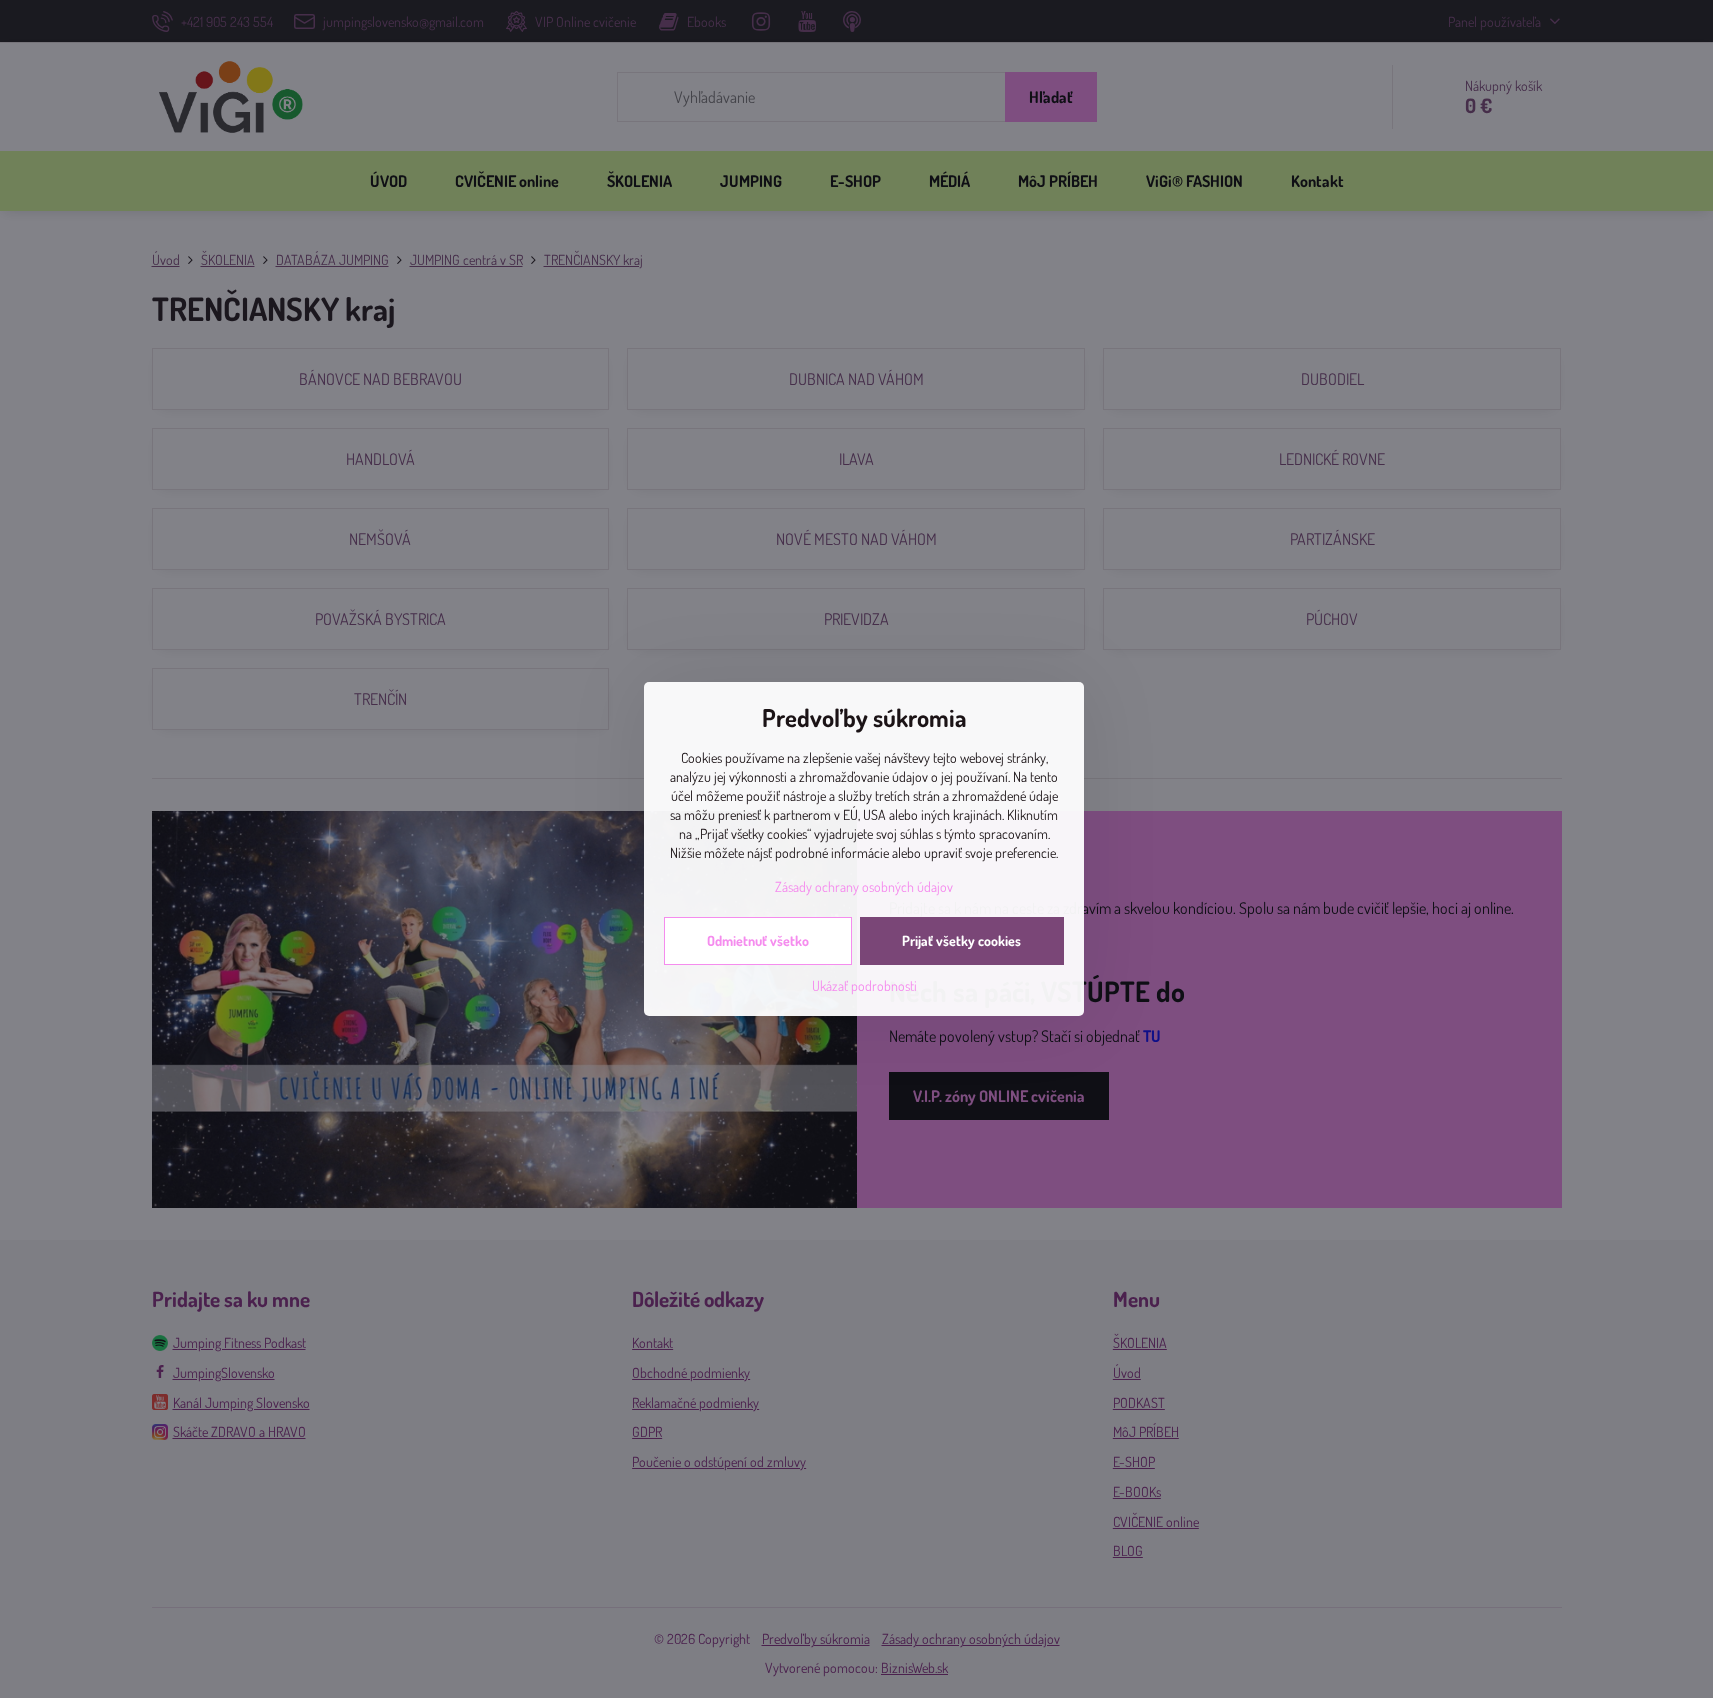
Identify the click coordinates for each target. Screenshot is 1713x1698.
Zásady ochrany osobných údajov (864, 886)
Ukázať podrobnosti (864, 985)
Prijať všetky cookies (961, 940)
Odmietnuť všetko (758, 940)
